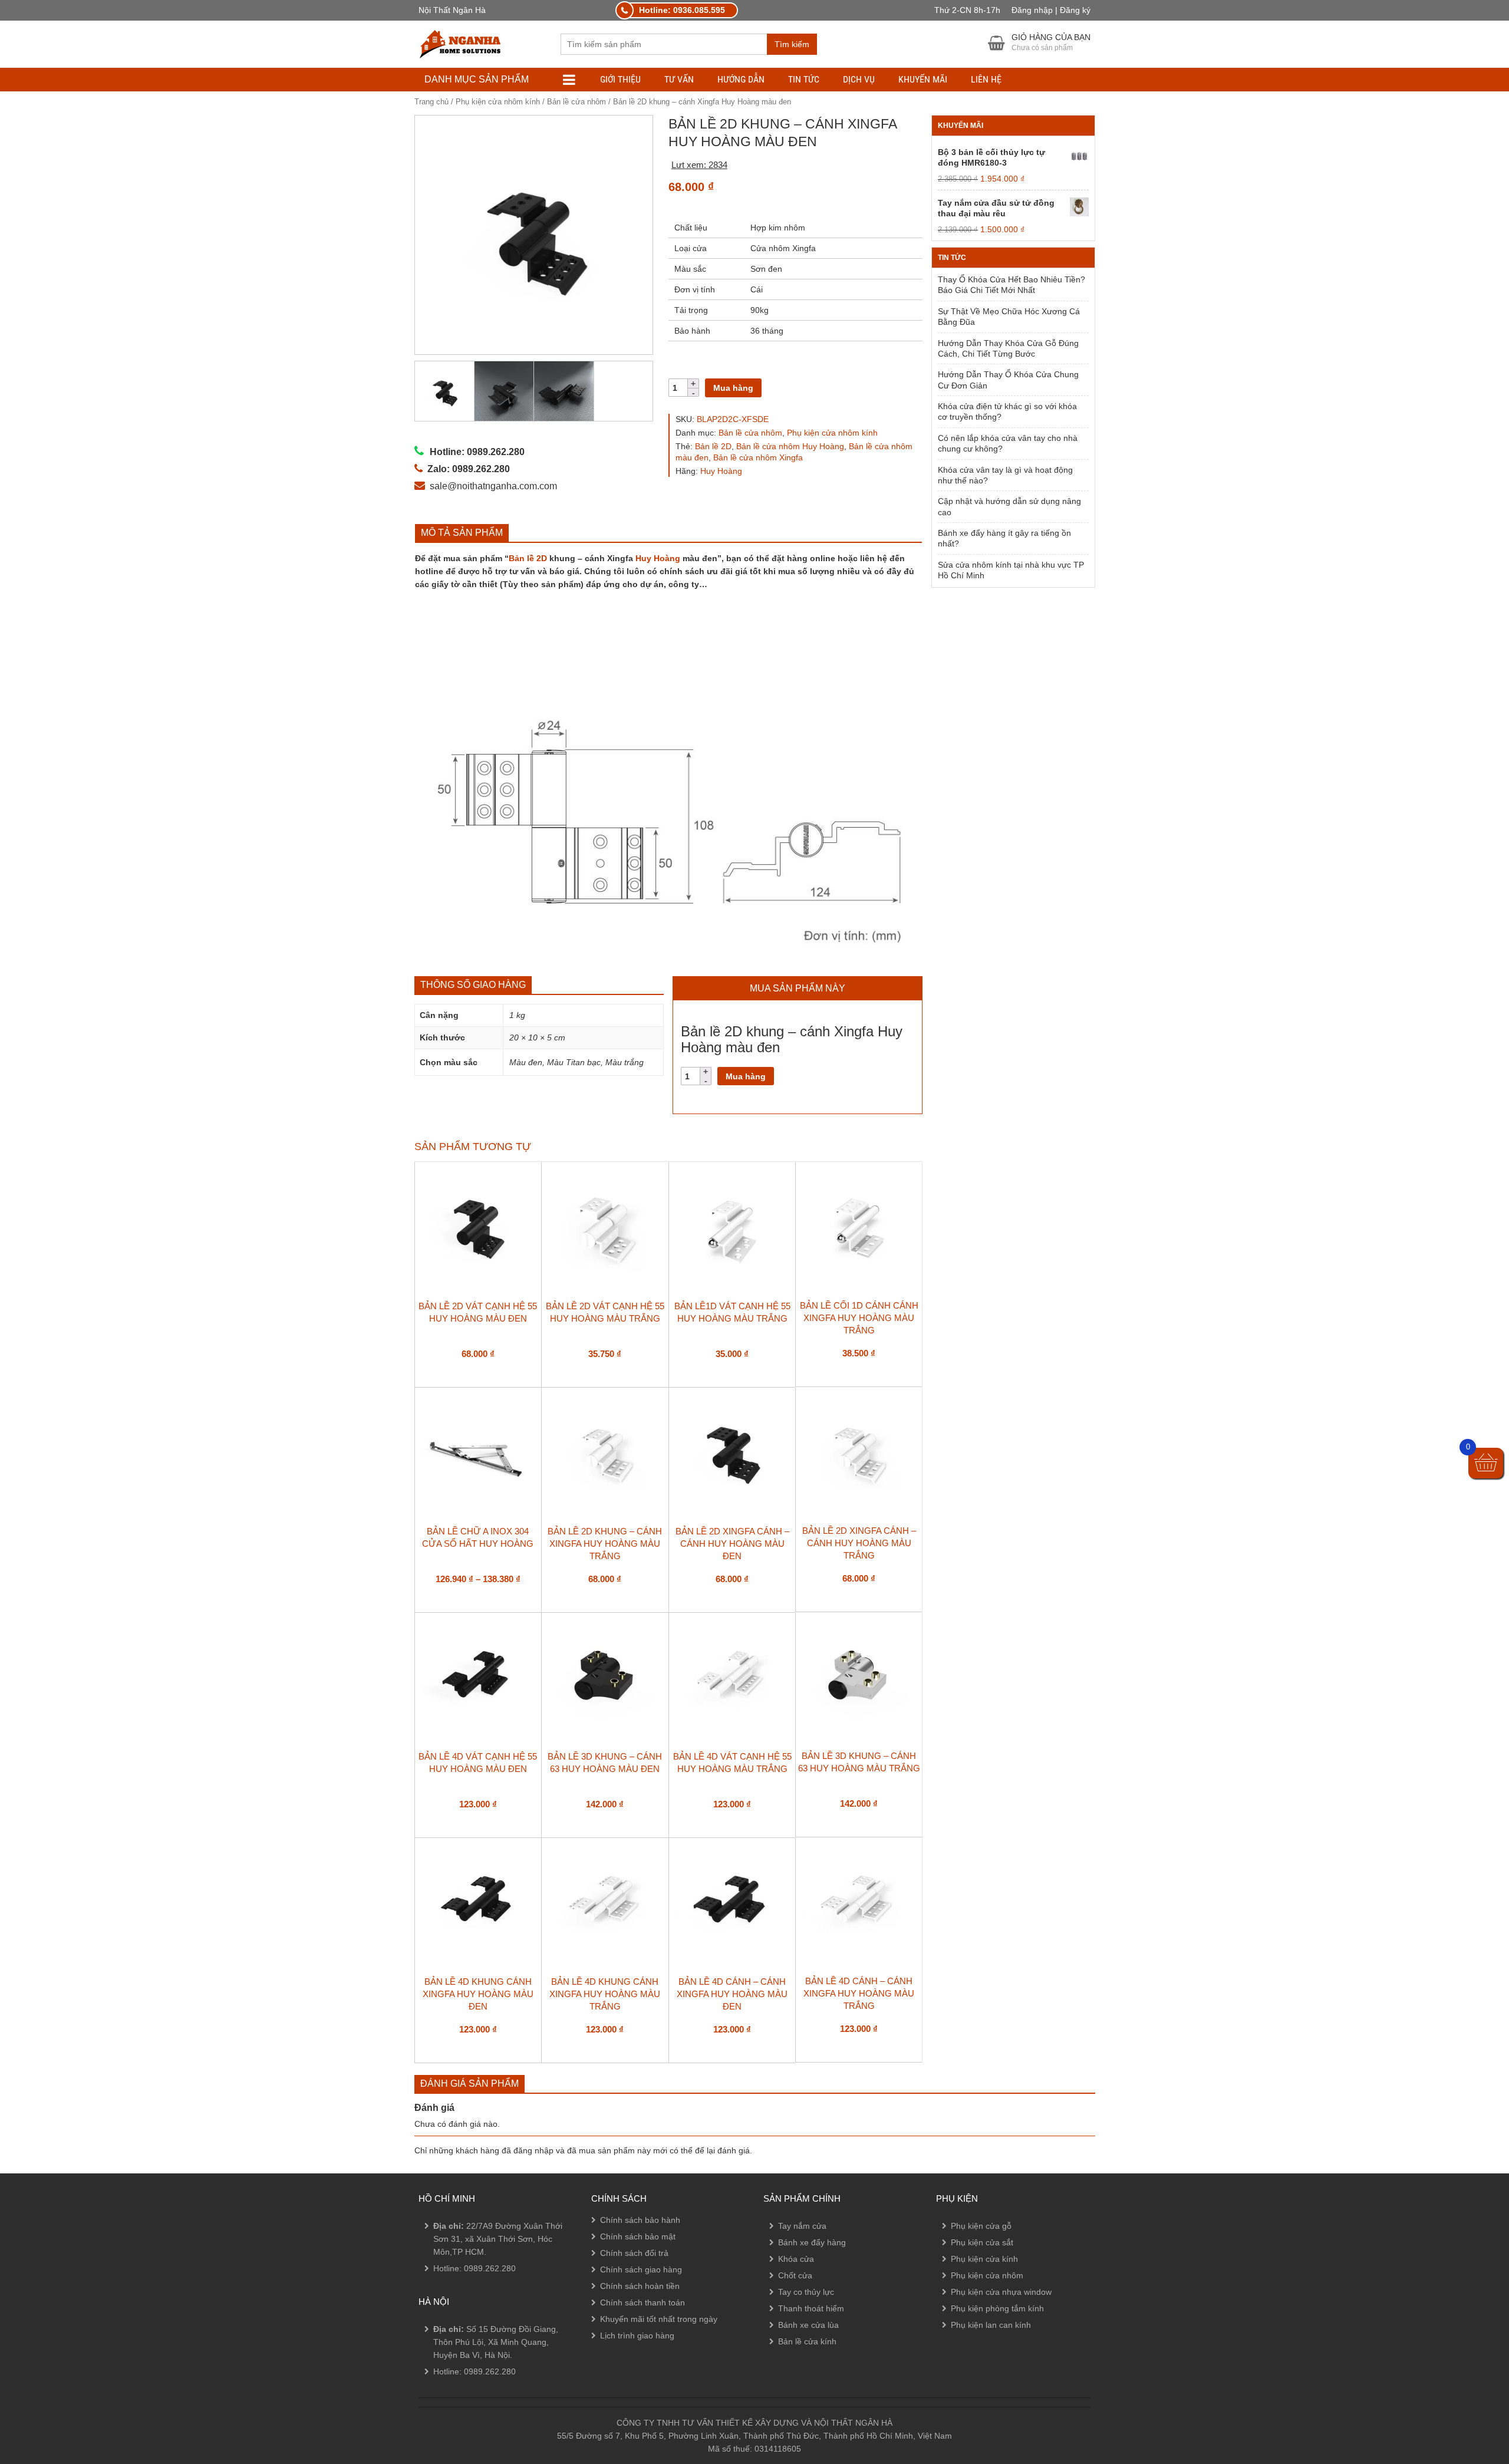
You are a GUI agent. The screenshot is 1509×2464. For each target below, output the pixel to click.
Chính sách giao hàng (641, 2269)
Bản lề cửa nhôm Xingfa (758, 457)
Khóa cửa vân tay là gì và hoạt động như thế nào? (1005, 475)
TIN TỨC (804, 79)
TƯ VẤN (679, 79)
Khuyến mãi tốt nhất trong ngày (659, 2319)
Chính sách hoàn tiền (640, 2286)
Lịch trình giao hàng (637, 2335)
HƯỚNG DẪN (741, 79)
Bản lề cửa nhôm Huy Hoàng (790, 446)
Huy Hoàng (721, 471)
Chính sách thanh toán (643, 2302)
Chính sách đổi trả (634, 2253)
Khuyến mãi (923, 79)
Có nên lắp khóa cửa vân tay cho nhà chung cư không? (1008, 443)
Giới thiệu (620, 79)
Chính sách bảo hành (640, 2220)
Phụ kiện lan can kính (991, 2325)
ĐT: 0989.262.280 (51, 2363)
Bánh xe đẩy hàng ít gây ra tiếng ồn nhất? (1004, 538)
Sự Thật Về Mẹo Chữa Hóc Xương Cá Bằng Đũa (1009, 317)
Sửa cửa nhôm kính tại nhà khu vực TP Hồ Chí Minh (1011, 570)
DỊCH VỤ (859, 79)
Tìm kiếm (792, 44)
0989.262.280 (490, 2268)
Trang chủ (431, 102)
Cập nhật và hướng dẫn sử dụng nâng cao (1009, 506)
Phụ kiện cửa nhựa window (1001, 2292)
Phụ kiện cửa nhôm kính (498, 102)
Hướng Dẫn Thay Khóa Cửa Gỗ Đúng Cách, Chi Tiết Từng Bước (1008, 348)
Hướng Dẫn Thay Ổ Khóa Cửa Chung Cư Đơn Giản (1008, 380)
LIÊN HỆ (986, 79)
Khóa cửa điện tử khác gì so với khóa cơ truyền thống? (1007, 411)
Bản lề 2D (713, 446)
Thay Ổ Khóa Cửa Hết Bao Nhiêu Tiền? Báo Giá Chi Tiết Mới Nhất (1012, 285)
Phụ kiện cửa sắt (982, 2242)
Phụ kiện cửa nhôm (987, 2275)
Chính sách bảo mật (638, 2236)
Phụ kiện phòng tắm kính (997, 2308)
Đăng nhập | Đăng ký (1051, 10)
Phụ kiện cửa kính (984, 2259)
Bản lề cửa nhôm (576, 102)
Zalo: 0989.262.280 (55, 2395)
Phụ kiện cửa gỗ (981, 2226)
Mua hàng (733, 388)
